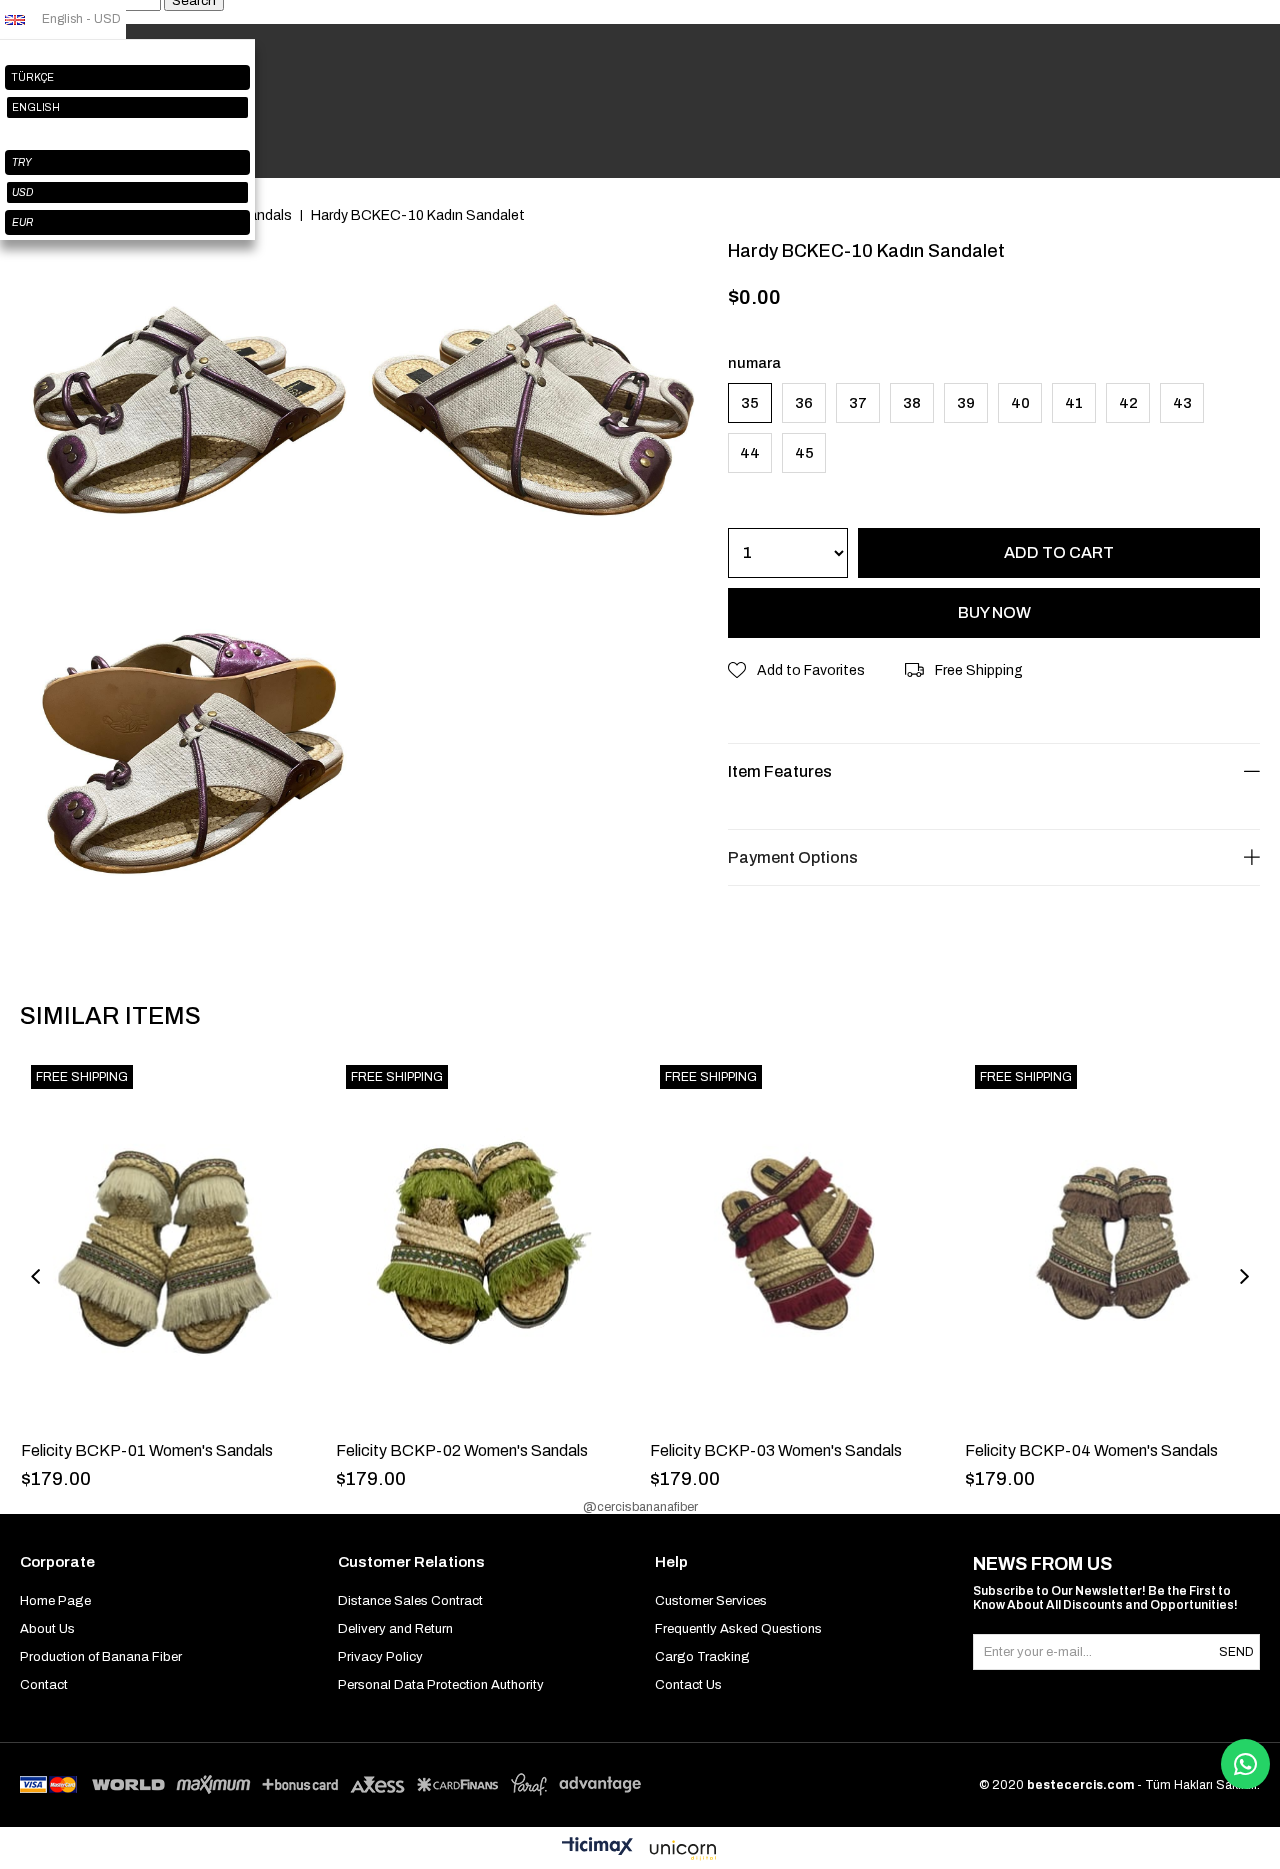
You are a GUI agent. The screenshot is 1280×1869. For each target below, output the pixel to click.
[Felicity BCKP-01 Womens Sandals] (168, 1243)
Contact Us (688, 1685)
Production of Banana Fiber (101, 1657)
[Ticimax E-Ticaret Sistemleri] (640, 1851)
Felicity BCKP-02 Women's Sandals (462, 1450)
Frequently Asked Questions (738, 1629)
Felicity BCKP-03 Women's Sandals (776, 1450)
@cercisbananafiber (640, 1507)
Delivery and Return (395, 1629)
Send (1236, 1652)
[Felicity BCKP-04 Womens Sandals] (1112, 1243)
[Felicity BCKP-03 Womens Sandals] (797, 1243)
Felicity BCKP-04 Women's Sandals (1091, 1450)
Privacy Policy (380, 1657)
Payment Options (793, 857)
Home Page (55, 1601)
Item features (780, 771)
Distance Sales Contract (410, 1601)
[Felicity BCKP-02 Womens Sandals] (483, 1243)
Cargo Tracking (702, 1657)
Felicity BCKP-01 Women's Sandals (147, 1450)
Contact (44, 1685)
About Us (47, 1629)
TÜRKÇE (33, 77)
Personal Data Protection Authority (441, 1685)
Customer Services (711, 1601)
